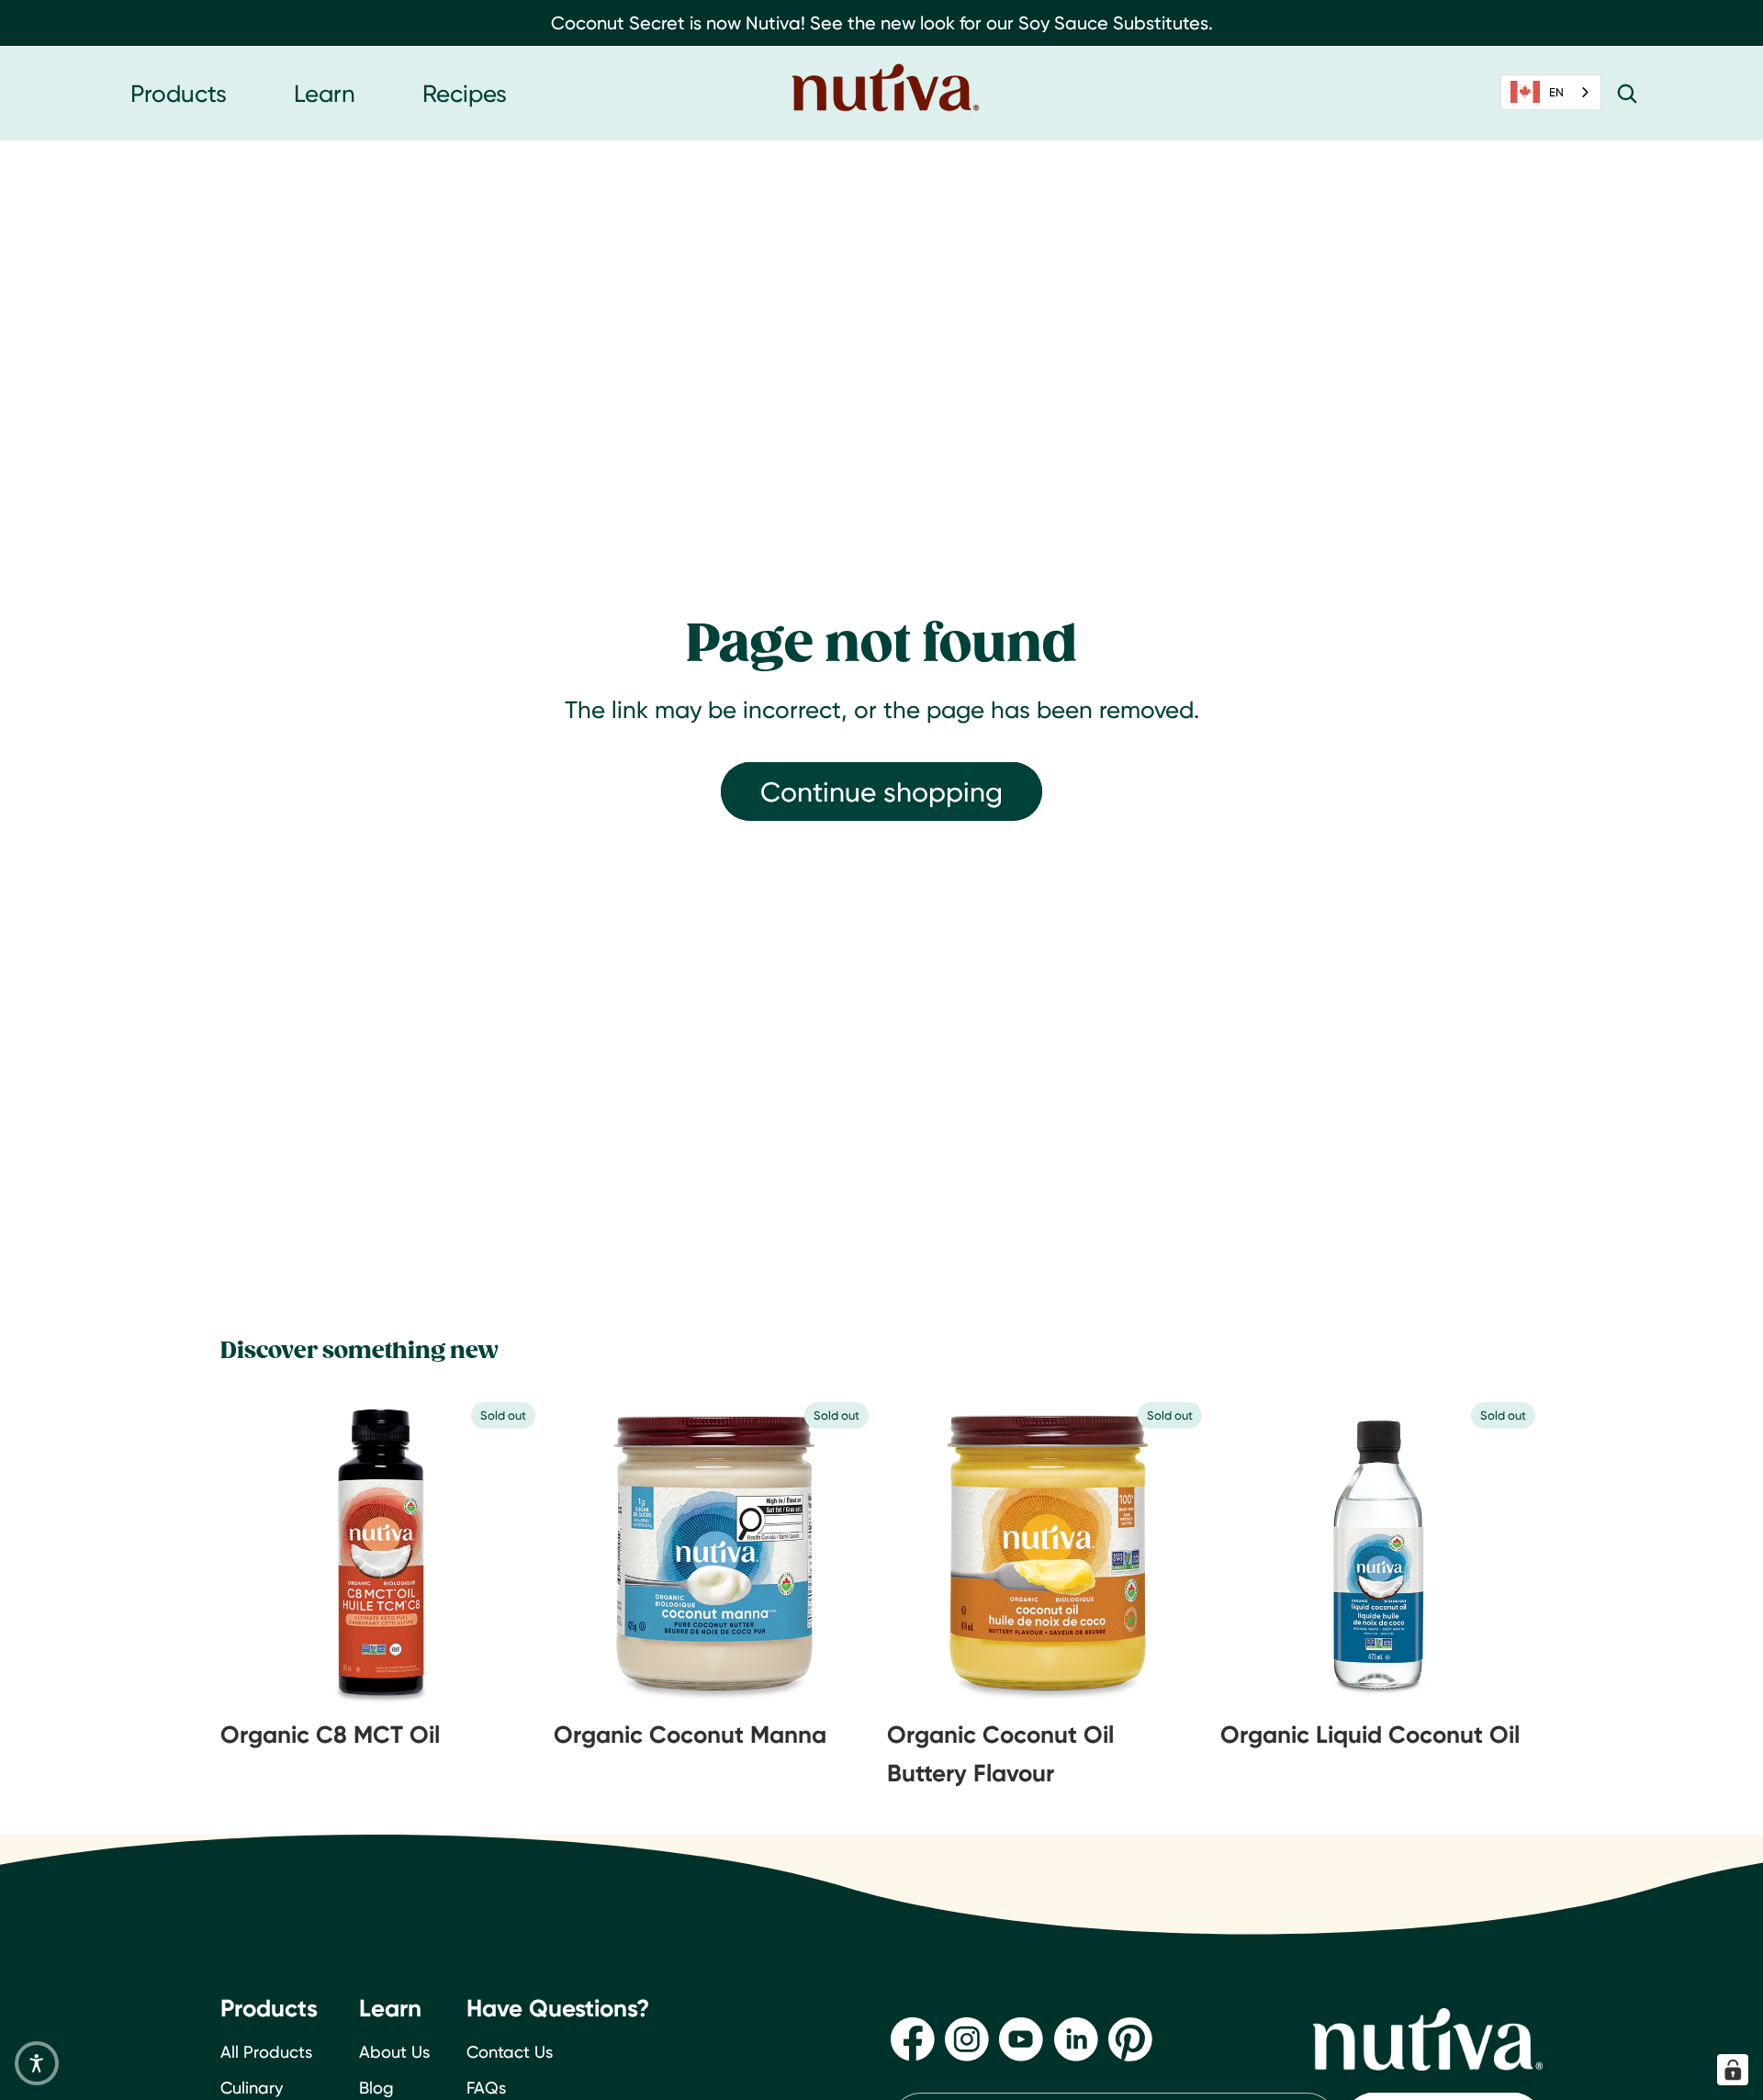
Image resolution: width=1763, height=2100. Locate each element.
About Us (394, 2052)
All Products (266, 2052)
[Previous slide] (266, 1552)
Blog (376, 2087)
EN (1556, 92)
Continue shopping (881, 792)
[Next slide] (497, 1552)
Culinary (252, 2087)
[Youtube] (1021, 2038)
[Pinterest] (1130, 2038)
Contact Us (510, 2052)
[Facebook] (913, 2038)
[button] (37, 2063)
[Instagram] (967, 2038)
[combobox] (1551, 92)
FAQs (486, 2087)
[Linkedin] (1076, 2038)
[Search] (1627, 94)
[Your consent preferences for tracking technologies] (1733, 2070)
